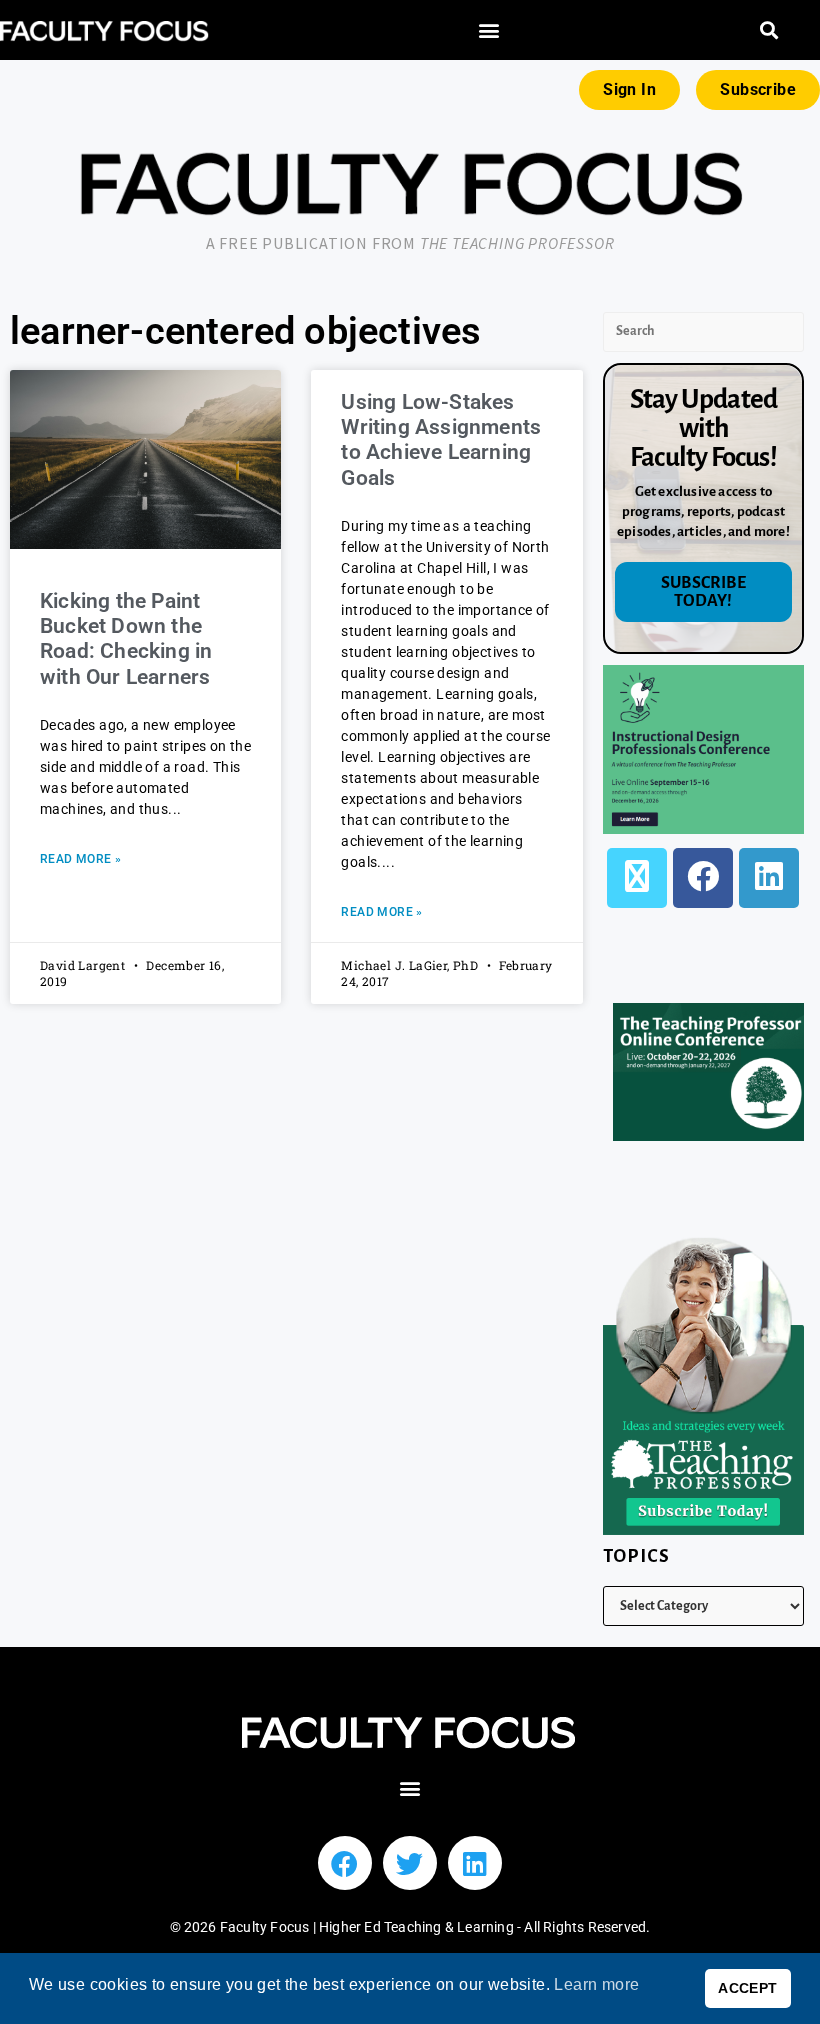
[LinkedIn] (769, 878)
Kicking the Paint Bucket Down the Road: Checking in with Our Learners (126, 639)
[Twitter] (410, 1863)
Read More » (80, 859)
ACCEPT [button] (747, 1988)
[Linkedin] (475, 1863)
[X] (637, 878)
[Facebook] (703, 878)
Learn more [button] (596, 1984)
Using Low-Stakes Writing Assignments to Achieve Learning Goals (441, 440)
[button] (489, 30)
